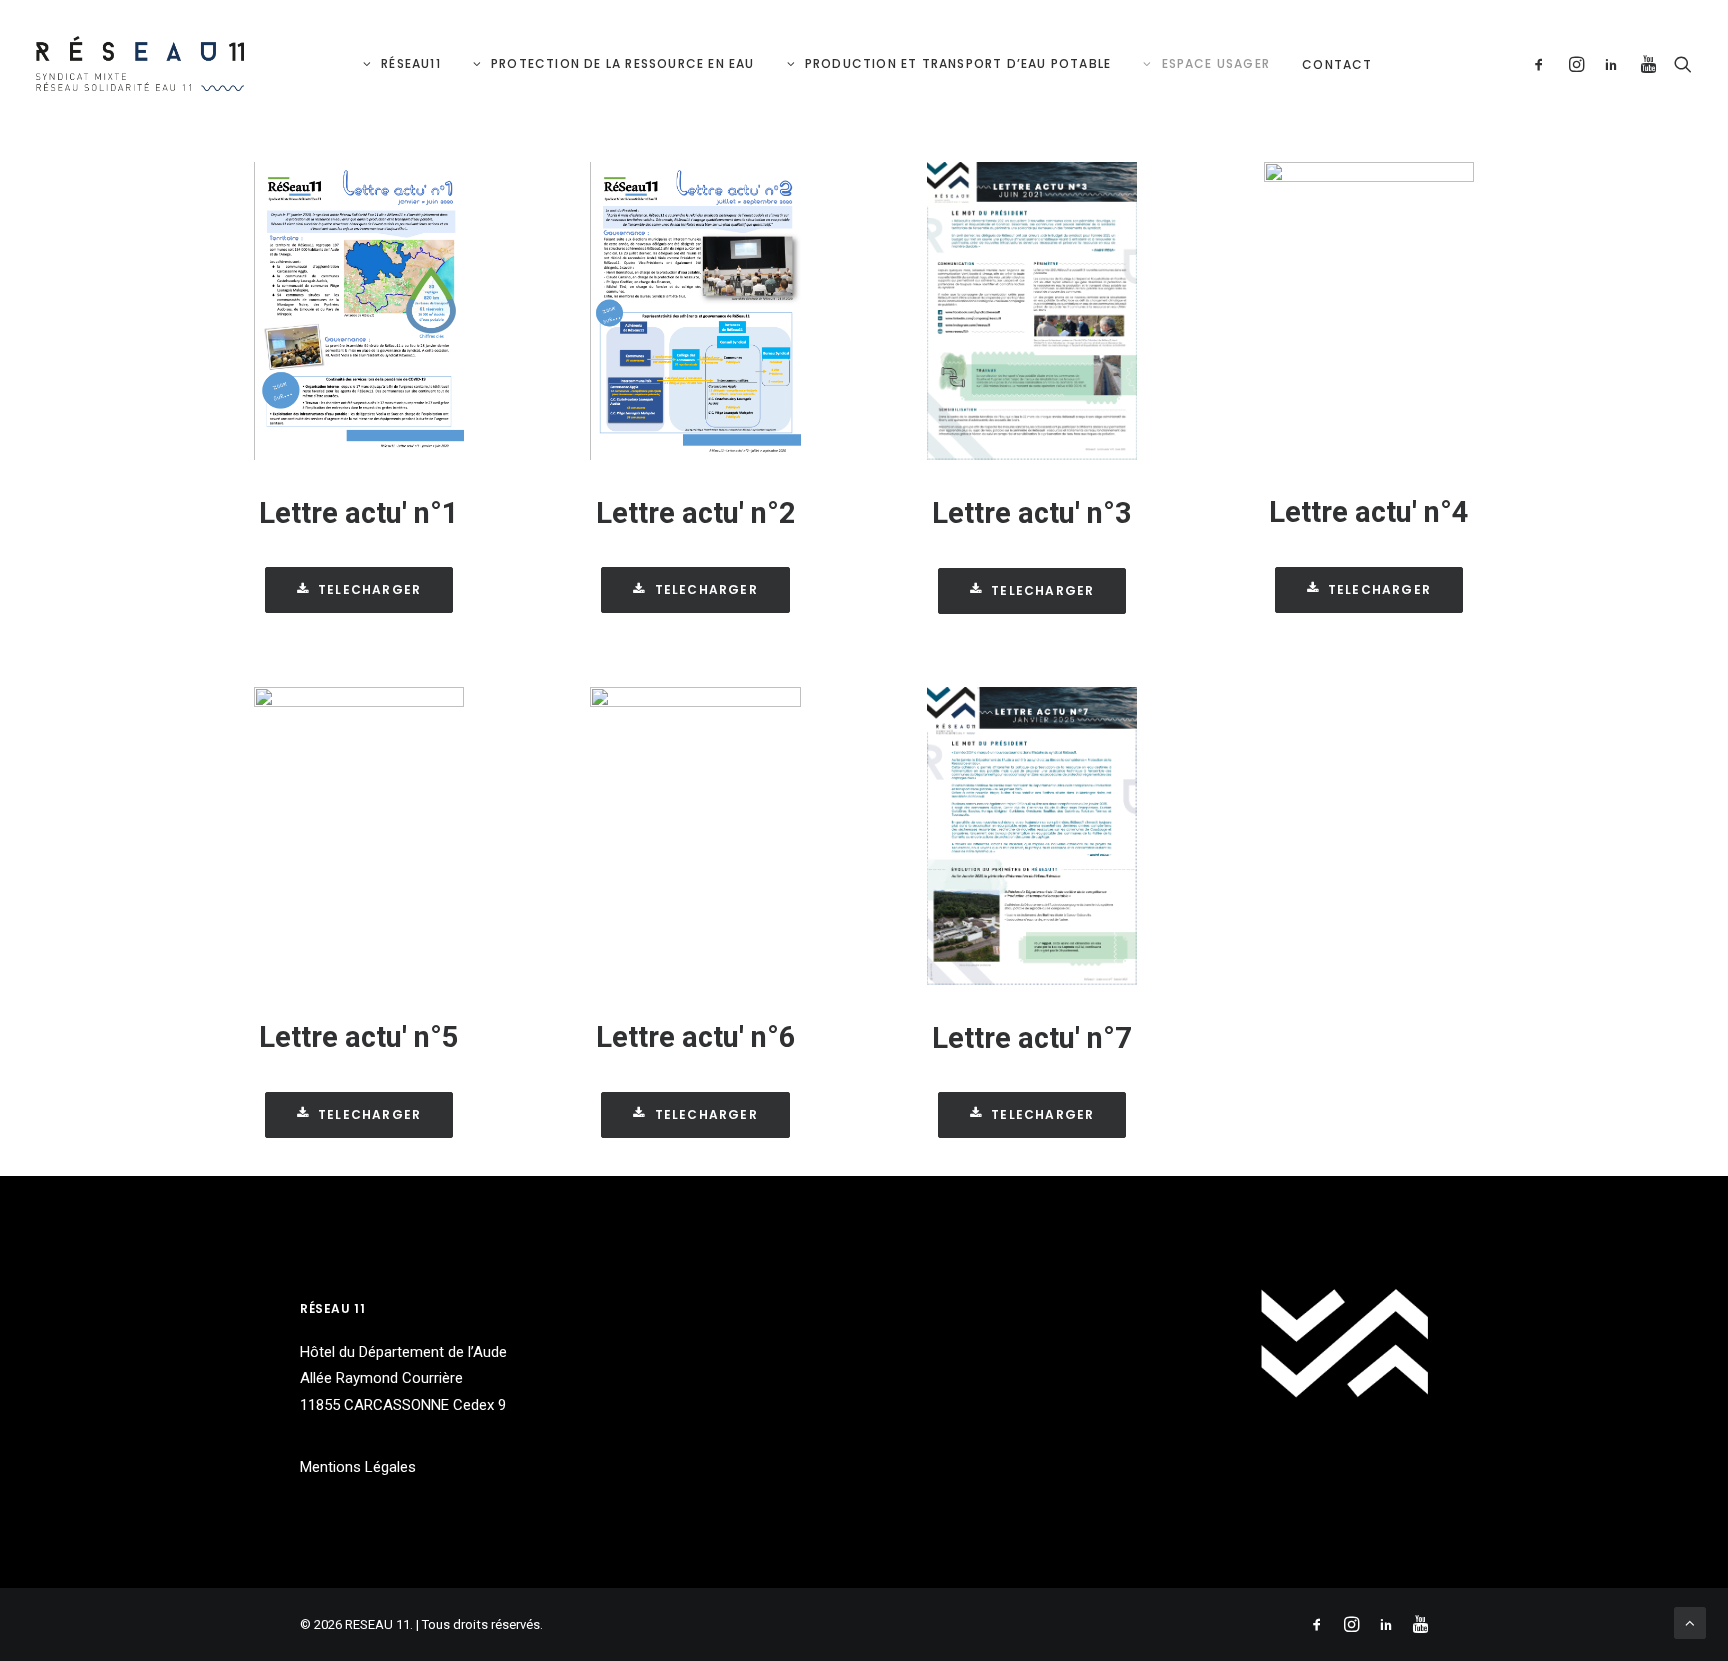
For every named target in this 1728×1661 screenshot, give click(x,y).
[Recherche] (1678, 63)
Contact (1337, 64)
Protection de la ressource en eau (623, 63)
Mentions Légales (358, 1467)
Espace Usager (1216, 63)
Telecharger (369, 589)
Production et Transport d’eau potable (958, 63)
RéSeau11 (411, 63)
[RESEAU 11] (140, 63)
